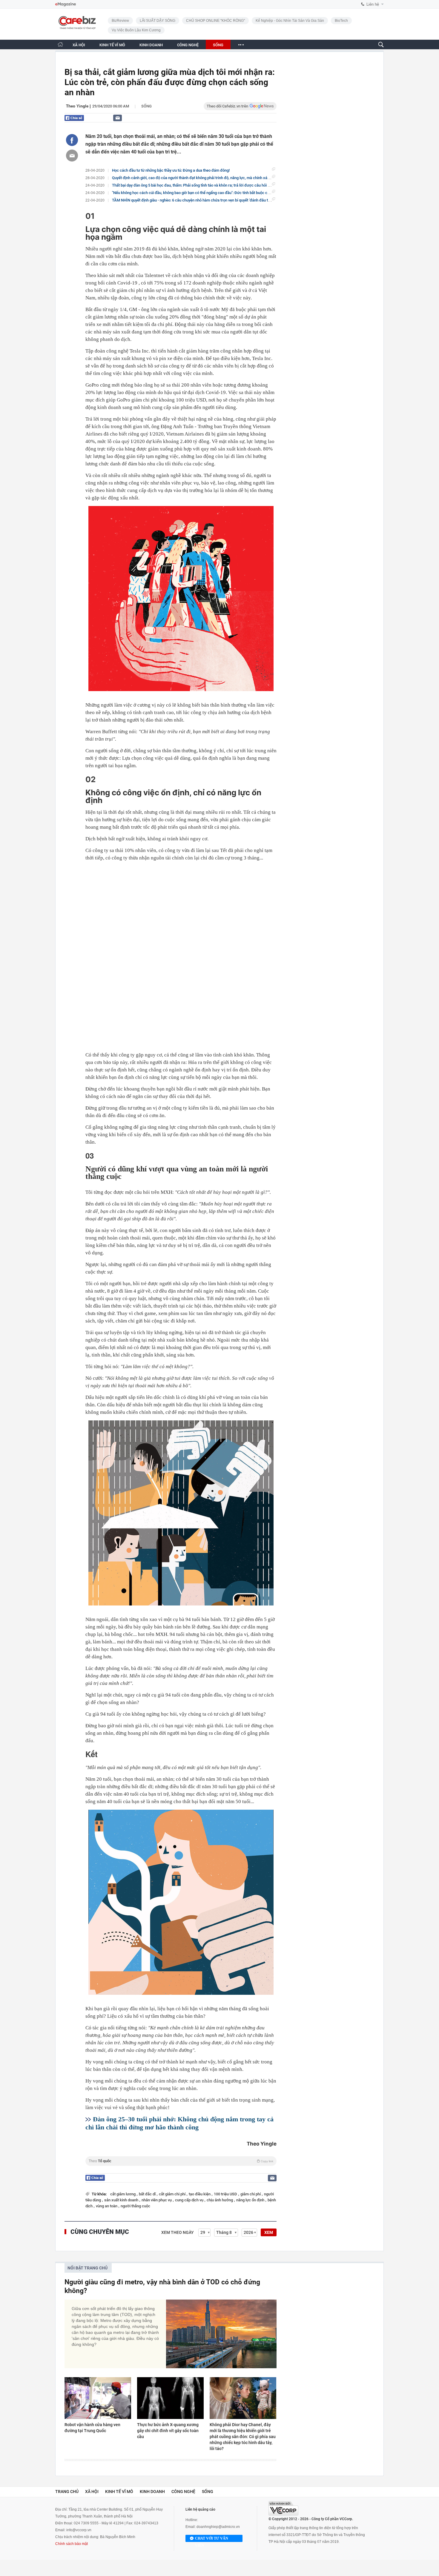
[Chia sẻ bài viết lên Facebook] (72, 140)
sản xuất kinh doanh (122, 2200)
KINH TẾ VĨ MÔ (112, 45)
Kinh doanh (152, 2492)
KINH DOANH (151, 45)
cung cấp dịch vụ (190, 2200)
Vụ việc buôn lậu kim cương (136, 30)
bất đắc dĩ (148, 2194)
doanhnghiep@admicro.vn (218, 2527)
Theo (181, 2161)
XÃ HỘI (79, 45)
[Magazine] (66, 4)
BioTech (341, 21)
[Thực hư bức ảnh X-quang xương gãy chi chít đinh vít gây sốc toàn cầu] (170, 2398)
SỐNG (218, 45)
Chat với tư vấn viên (212, 2539)
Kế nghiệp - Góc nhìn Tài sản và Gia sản (290, 21)
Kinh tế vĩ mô (119, 2492)
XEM (269, 2232)
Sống (146, 106)
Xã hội (92, 2492)
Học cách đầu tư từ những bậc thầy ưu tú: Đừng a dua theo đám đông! (171, 170)
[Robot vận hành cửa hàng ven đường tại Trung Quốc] (98, 2398)
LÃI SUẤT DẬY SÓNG (158, 21)
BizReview (120, 21)
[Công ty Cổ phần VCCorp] (283, 2508)
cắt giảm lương (123, 2194)
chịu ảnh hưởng (220, 2200)
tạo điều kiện (200, 2194)
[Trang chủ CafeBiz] (60, 44)
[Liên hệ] (118, 118)
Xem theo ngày (178, 2232)
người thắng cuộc (135, 2206)
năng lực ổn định (251, 2200)
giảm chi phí (251, 2194)
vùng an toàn (107, 2206)
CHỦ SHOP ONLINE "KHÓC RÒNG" (215, 21)
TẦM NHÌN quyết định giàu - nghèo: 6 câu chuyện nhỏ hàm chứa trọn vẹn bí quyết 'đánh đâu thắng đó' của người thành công (216, 200)
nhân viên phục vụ (157, 2200)
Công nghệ (183, 2492)
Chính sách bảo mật (72, 2544)
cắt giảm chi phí (173, 2194)
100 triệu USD (226, 2194)
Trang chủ (67, 2492)
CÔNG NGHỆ (188, 45)
